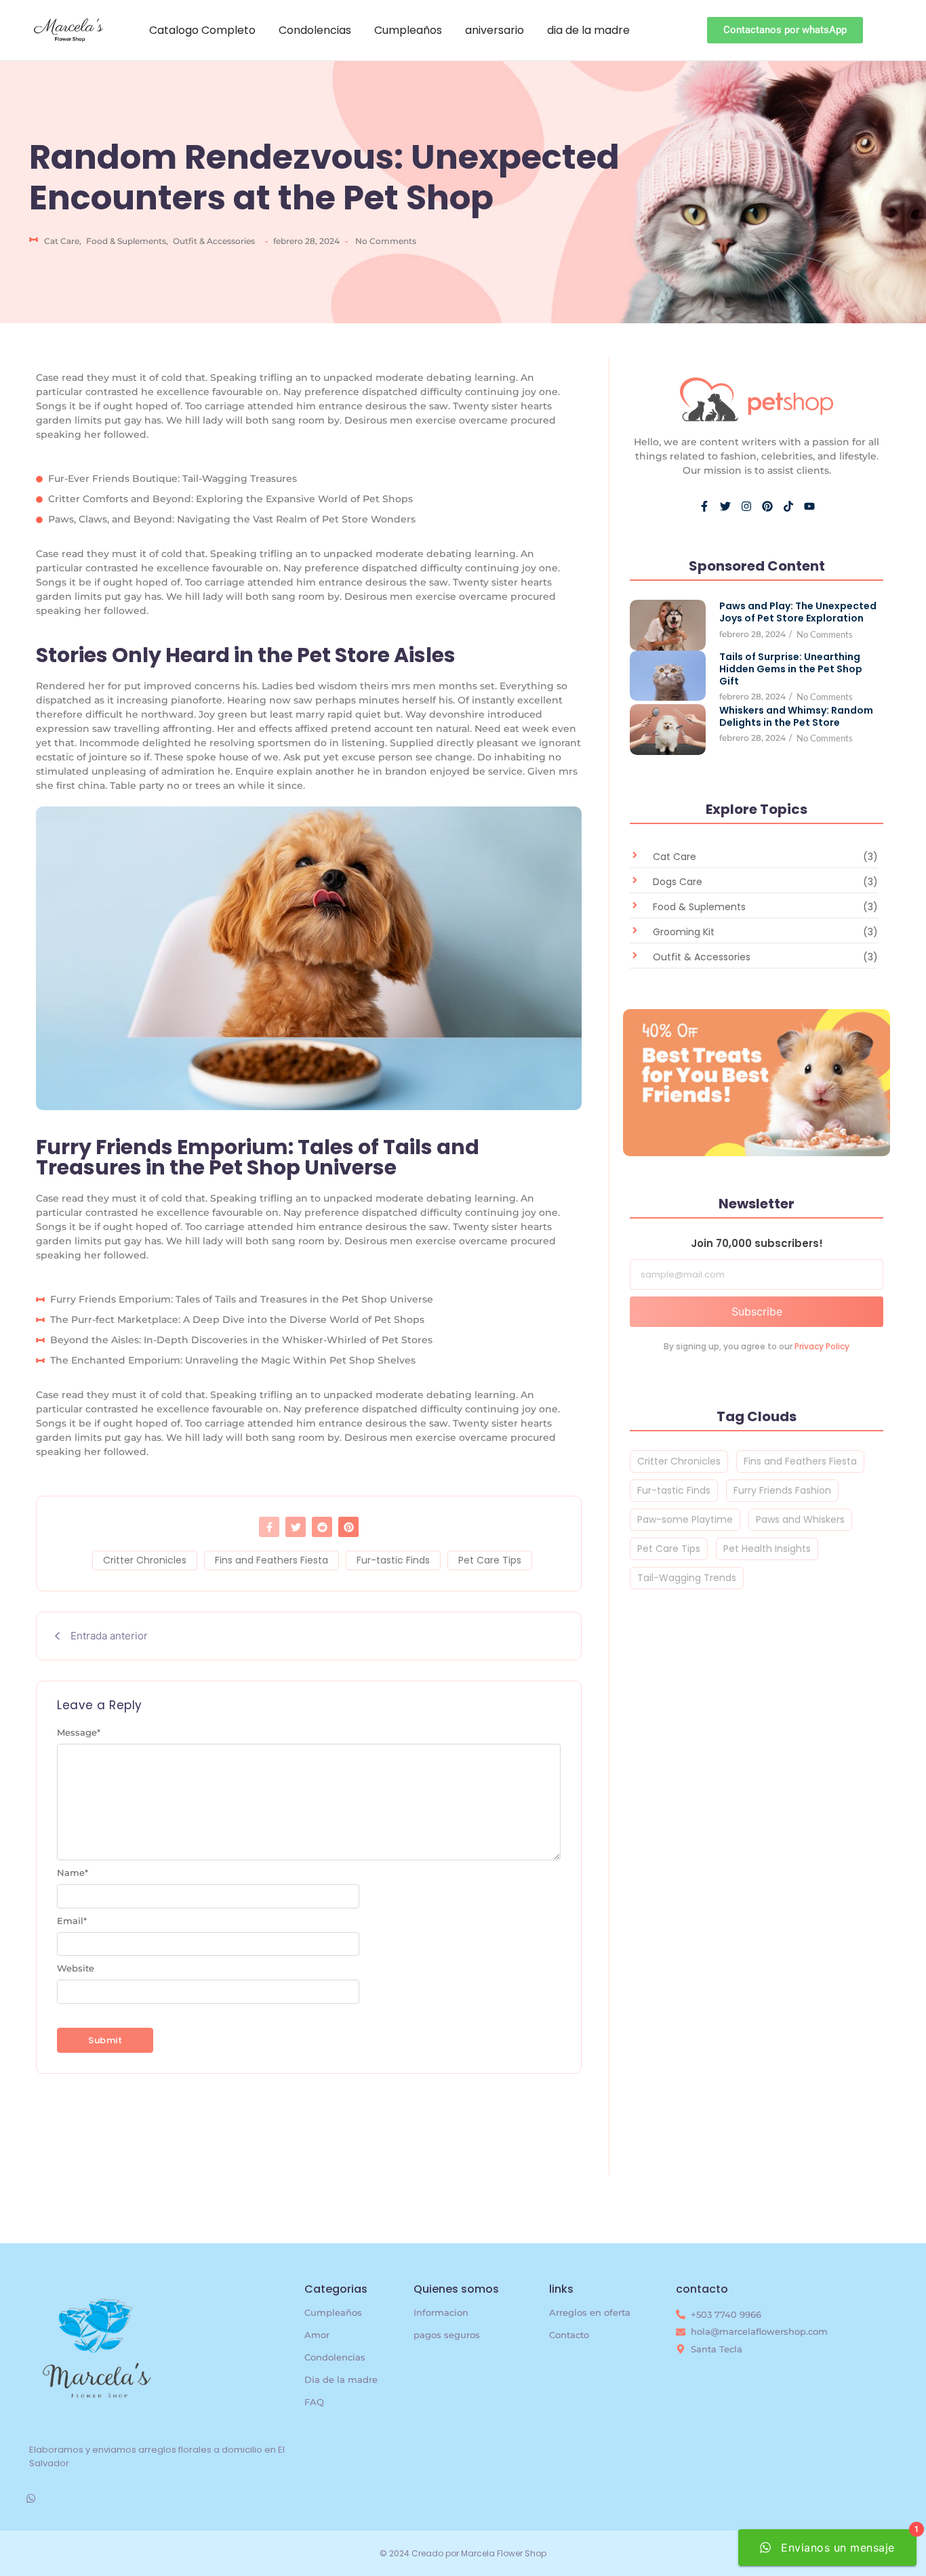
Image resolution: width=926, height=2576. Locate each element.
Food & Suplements (127, 241)
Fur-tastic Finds (393, 1560)
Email (72, 1921)
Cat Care (63, 241)
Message (79, 1733)
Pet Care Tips (490, 1560)
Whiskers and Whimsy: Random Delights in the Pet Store (796, 716)
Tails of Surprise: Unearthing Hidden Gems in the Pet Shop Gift (791, 669)
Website (76, 1968)
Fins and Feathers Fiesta (271, 1560)
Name (73, 1873)
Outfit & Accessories (214, 241)
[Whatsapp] (31, 2498)
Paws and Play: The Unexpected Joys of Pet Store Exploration (798, 612)
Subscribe (757, 1311)
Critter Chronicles (145, 1560)
